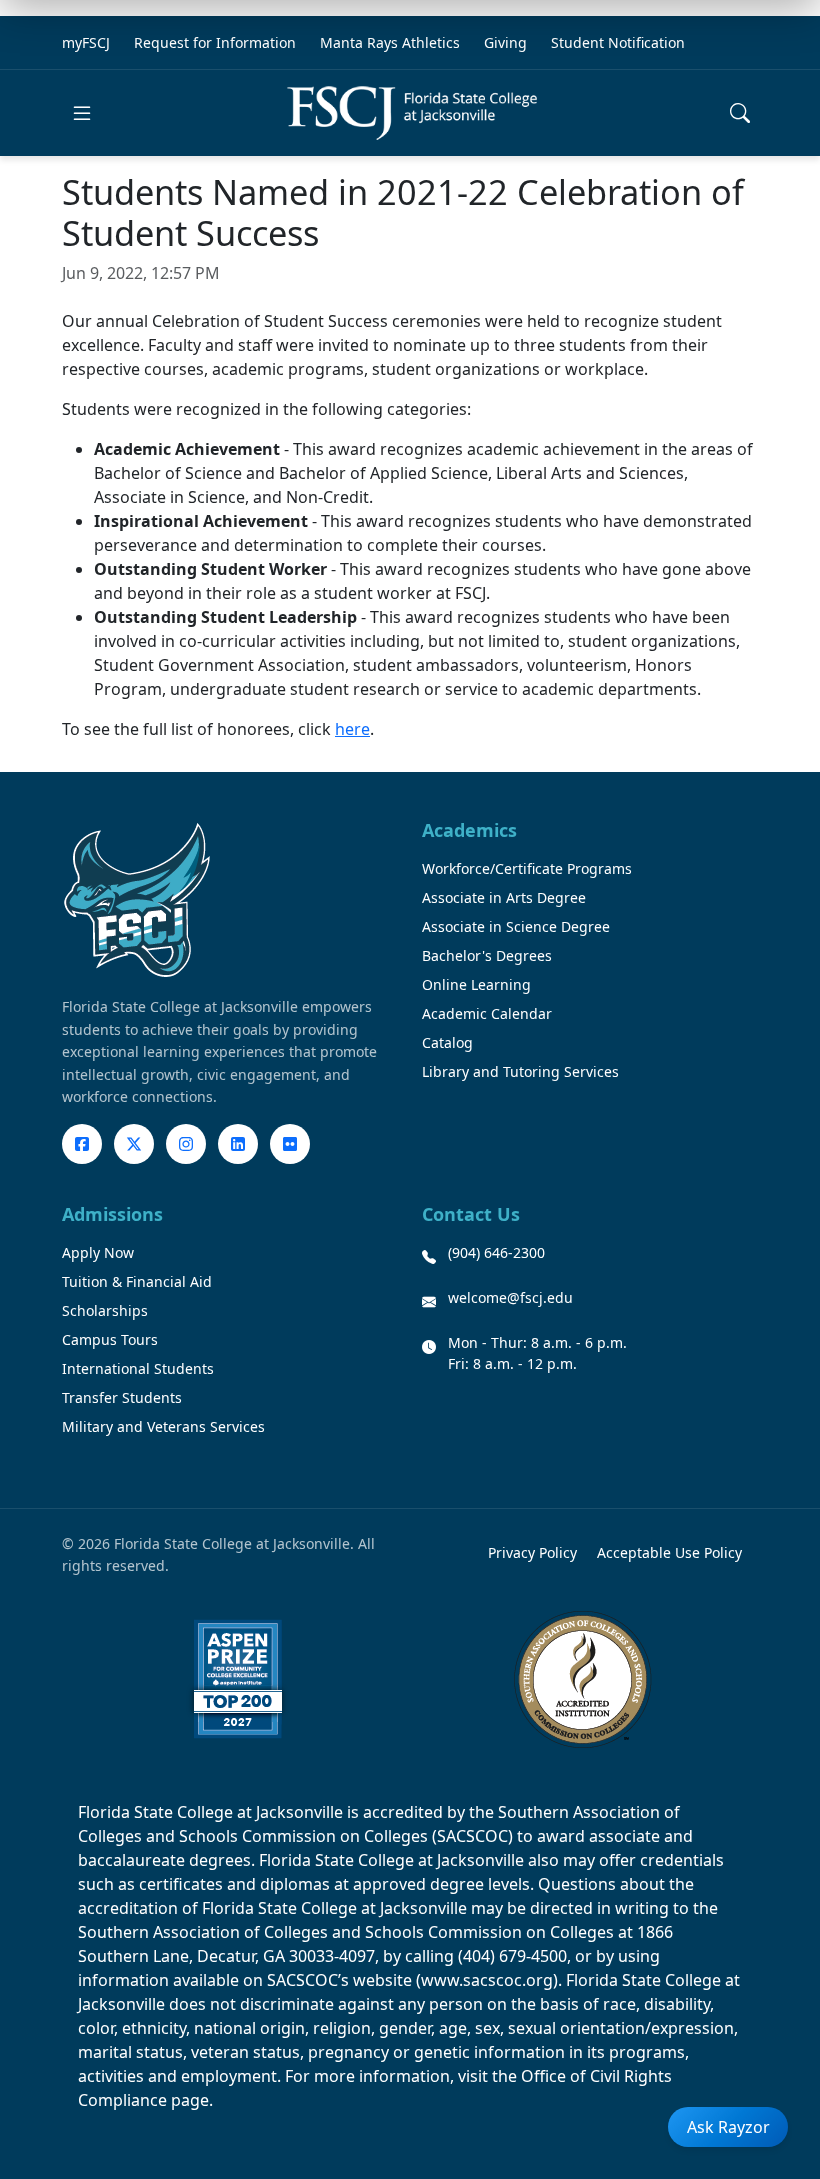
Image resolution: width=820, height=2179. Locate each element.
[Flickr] (290, 1144)
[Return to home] (412, 113)
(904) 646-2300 (496, 1252)
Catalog (447, 1042)
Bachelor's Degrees (487, 955)
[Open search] (740, 113)
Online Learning (476, 984)
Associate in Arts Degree (504, 897)
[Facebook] (82, 1144)
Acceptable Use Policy (669, 1552)
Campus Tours (110, 1339)
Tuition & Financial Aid (137, 1281)
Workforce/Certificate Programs (527, 868)
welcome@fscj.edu (510, 1297)
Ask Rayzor (728, 2127)
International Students (138, 1368)
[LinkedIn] (238, 1144)
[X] (134, 1144)
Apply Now (98, 1252)
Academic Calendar (487, 1013)
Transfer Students (122, 1397)
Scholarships (105, 1310)
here (352, 729)
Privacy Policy (532, 1552)
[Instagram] (186, 1144)
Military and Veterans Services (163, 1426)
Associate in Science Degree (516, 926)
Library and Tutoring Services (520, 1071)
